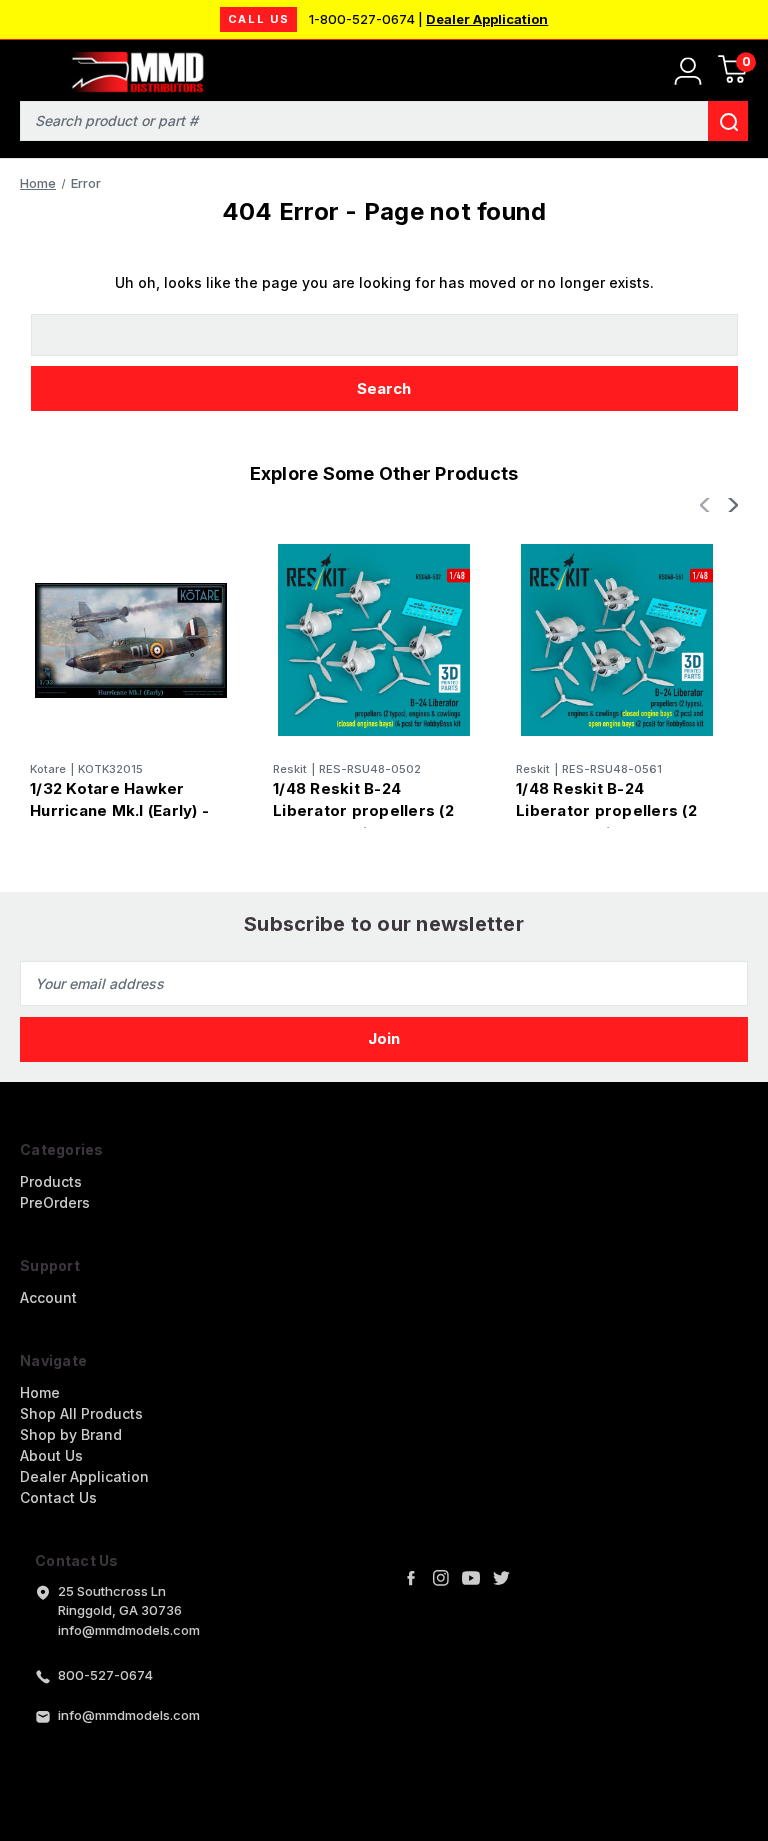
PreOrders (55, 1202)
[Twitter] (501, 1578)
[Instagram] (441, 1578)
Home (40, 1392)
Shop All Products (81, 1413)
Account (48, 1297)
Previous (707, 505)
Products (51, 1181)
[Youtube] (471, 1578)
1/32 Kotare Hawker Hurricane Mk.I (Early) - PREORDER (119, 811)
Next (731, 505)
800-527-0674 (105, 1675)
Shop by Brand (71, 1434)
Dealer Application (487, 19)
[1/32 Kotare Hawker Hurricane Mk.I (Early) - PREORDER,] (131, 640)
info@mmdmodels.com (129, 1715)
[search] (728, 121)
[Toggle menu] (27, 67)
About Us (51, 1455)
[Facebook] (411, 1578)
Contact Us (58, 1497)
